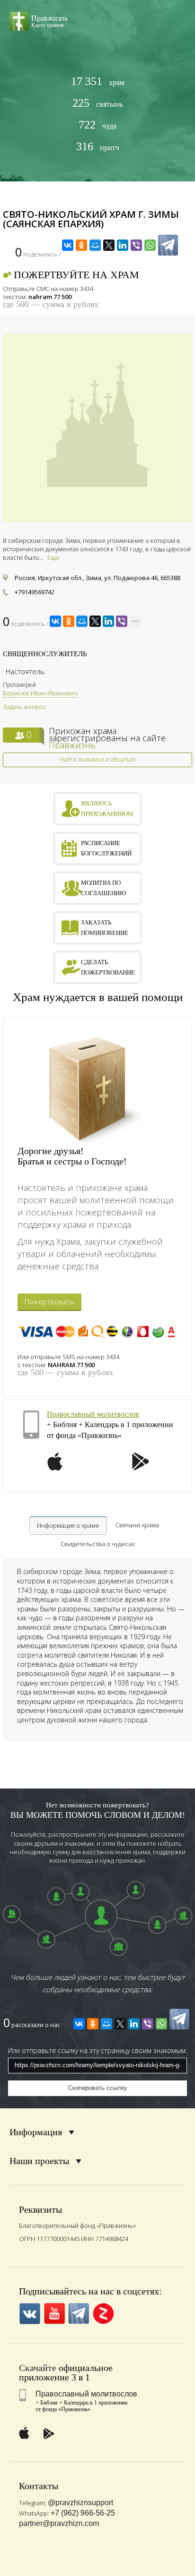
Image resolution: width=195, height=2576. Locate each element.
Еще (53, 557)
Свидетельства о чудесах (98, 1544)
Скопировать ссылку (98, 2088)
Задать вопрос (25, 707)
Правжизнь (72, 745)
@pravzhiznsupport (80, 2503)
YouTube (54, 2314)
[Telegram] (168, 245)
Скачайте (38, 2368)
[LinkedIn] (123, 245)
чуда (97, 125)
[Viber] (136, 245)
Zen (103, 2314)
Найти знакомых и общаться (97, 759)
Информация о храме (68, 1525)
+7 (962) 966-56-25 (83, 2513)
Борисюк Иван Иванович (40, 693)
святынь (97, 103)
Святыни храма (137, 1525)
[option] (97, 689)
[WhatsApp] (150, 245)
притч (98, 147)
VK (30, 2314)
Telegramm (79, 2314)
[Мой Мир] (95, 245)
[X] (109, 245)
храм (98, 81)
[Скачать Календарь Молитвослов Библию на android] (141, 1467)
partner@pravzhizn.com (59, 2523)
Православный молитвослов (93, 1414)
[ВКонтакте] (68, 245)
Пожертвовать (49, 1301)
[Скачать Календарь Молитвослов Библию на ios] (55, 1467)
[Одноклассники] (81, 245)
